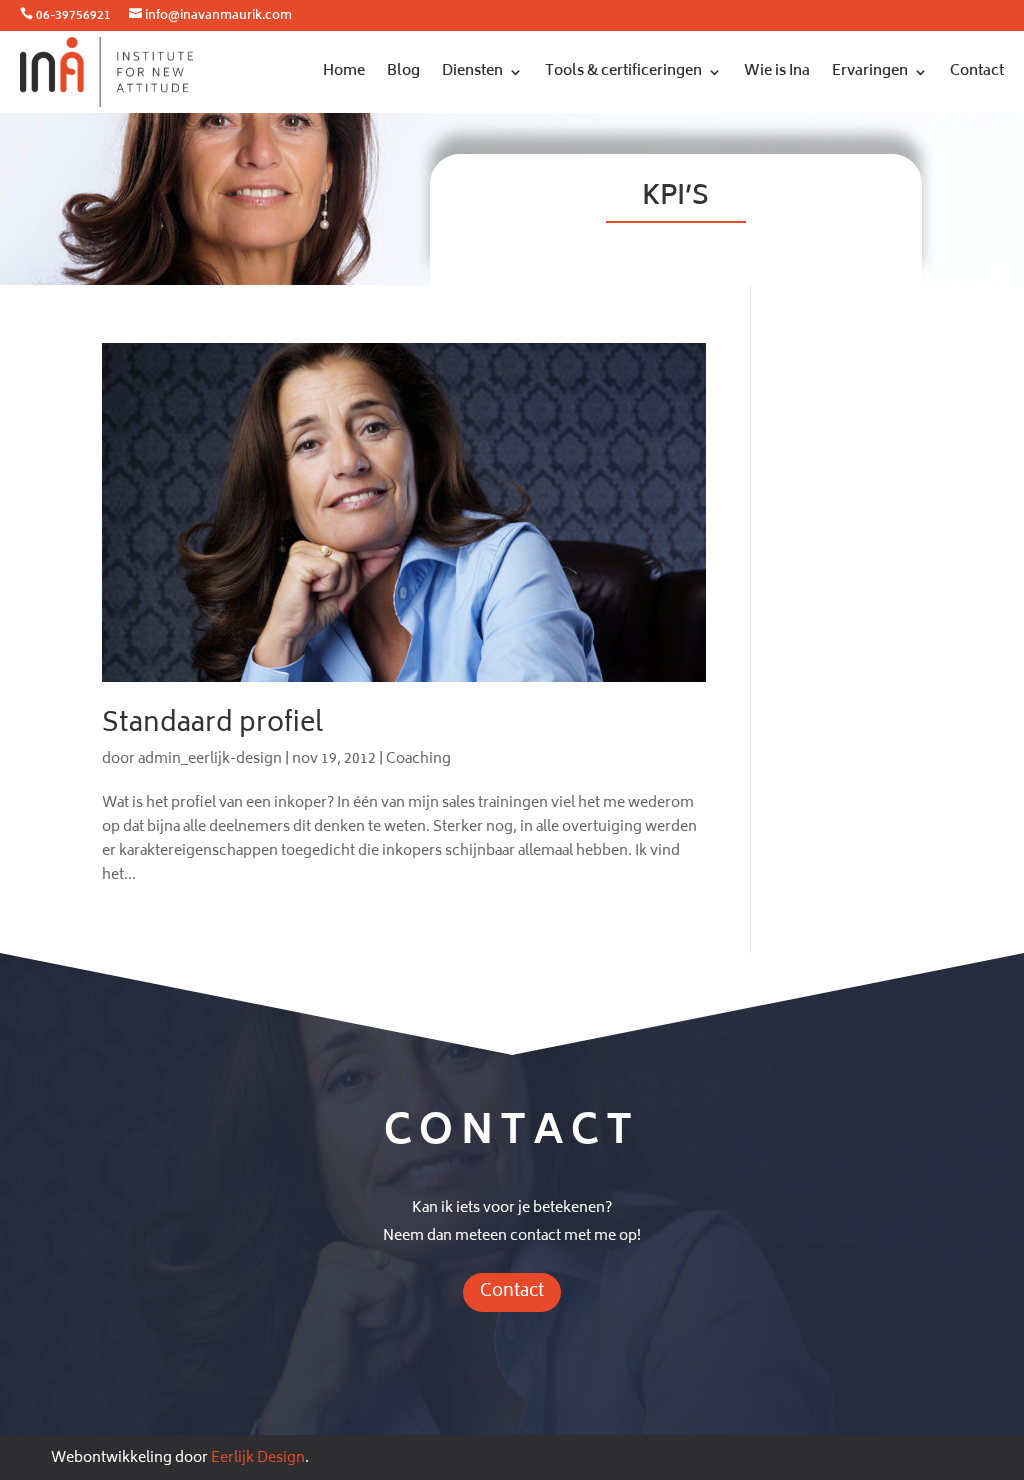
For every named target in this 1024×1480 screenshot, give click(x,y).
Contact (977, 71)
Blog (403, 71)
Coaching (418, 759)
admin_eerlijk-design (210, 759)
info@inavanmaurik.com (218, 16)
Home (344, 71)
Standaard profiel (212, 725)
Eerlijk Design (258, 1458)
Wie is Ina (777, 71)
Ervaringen (870, 71)
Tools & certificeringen (623, 71)
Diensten (472, 71)
